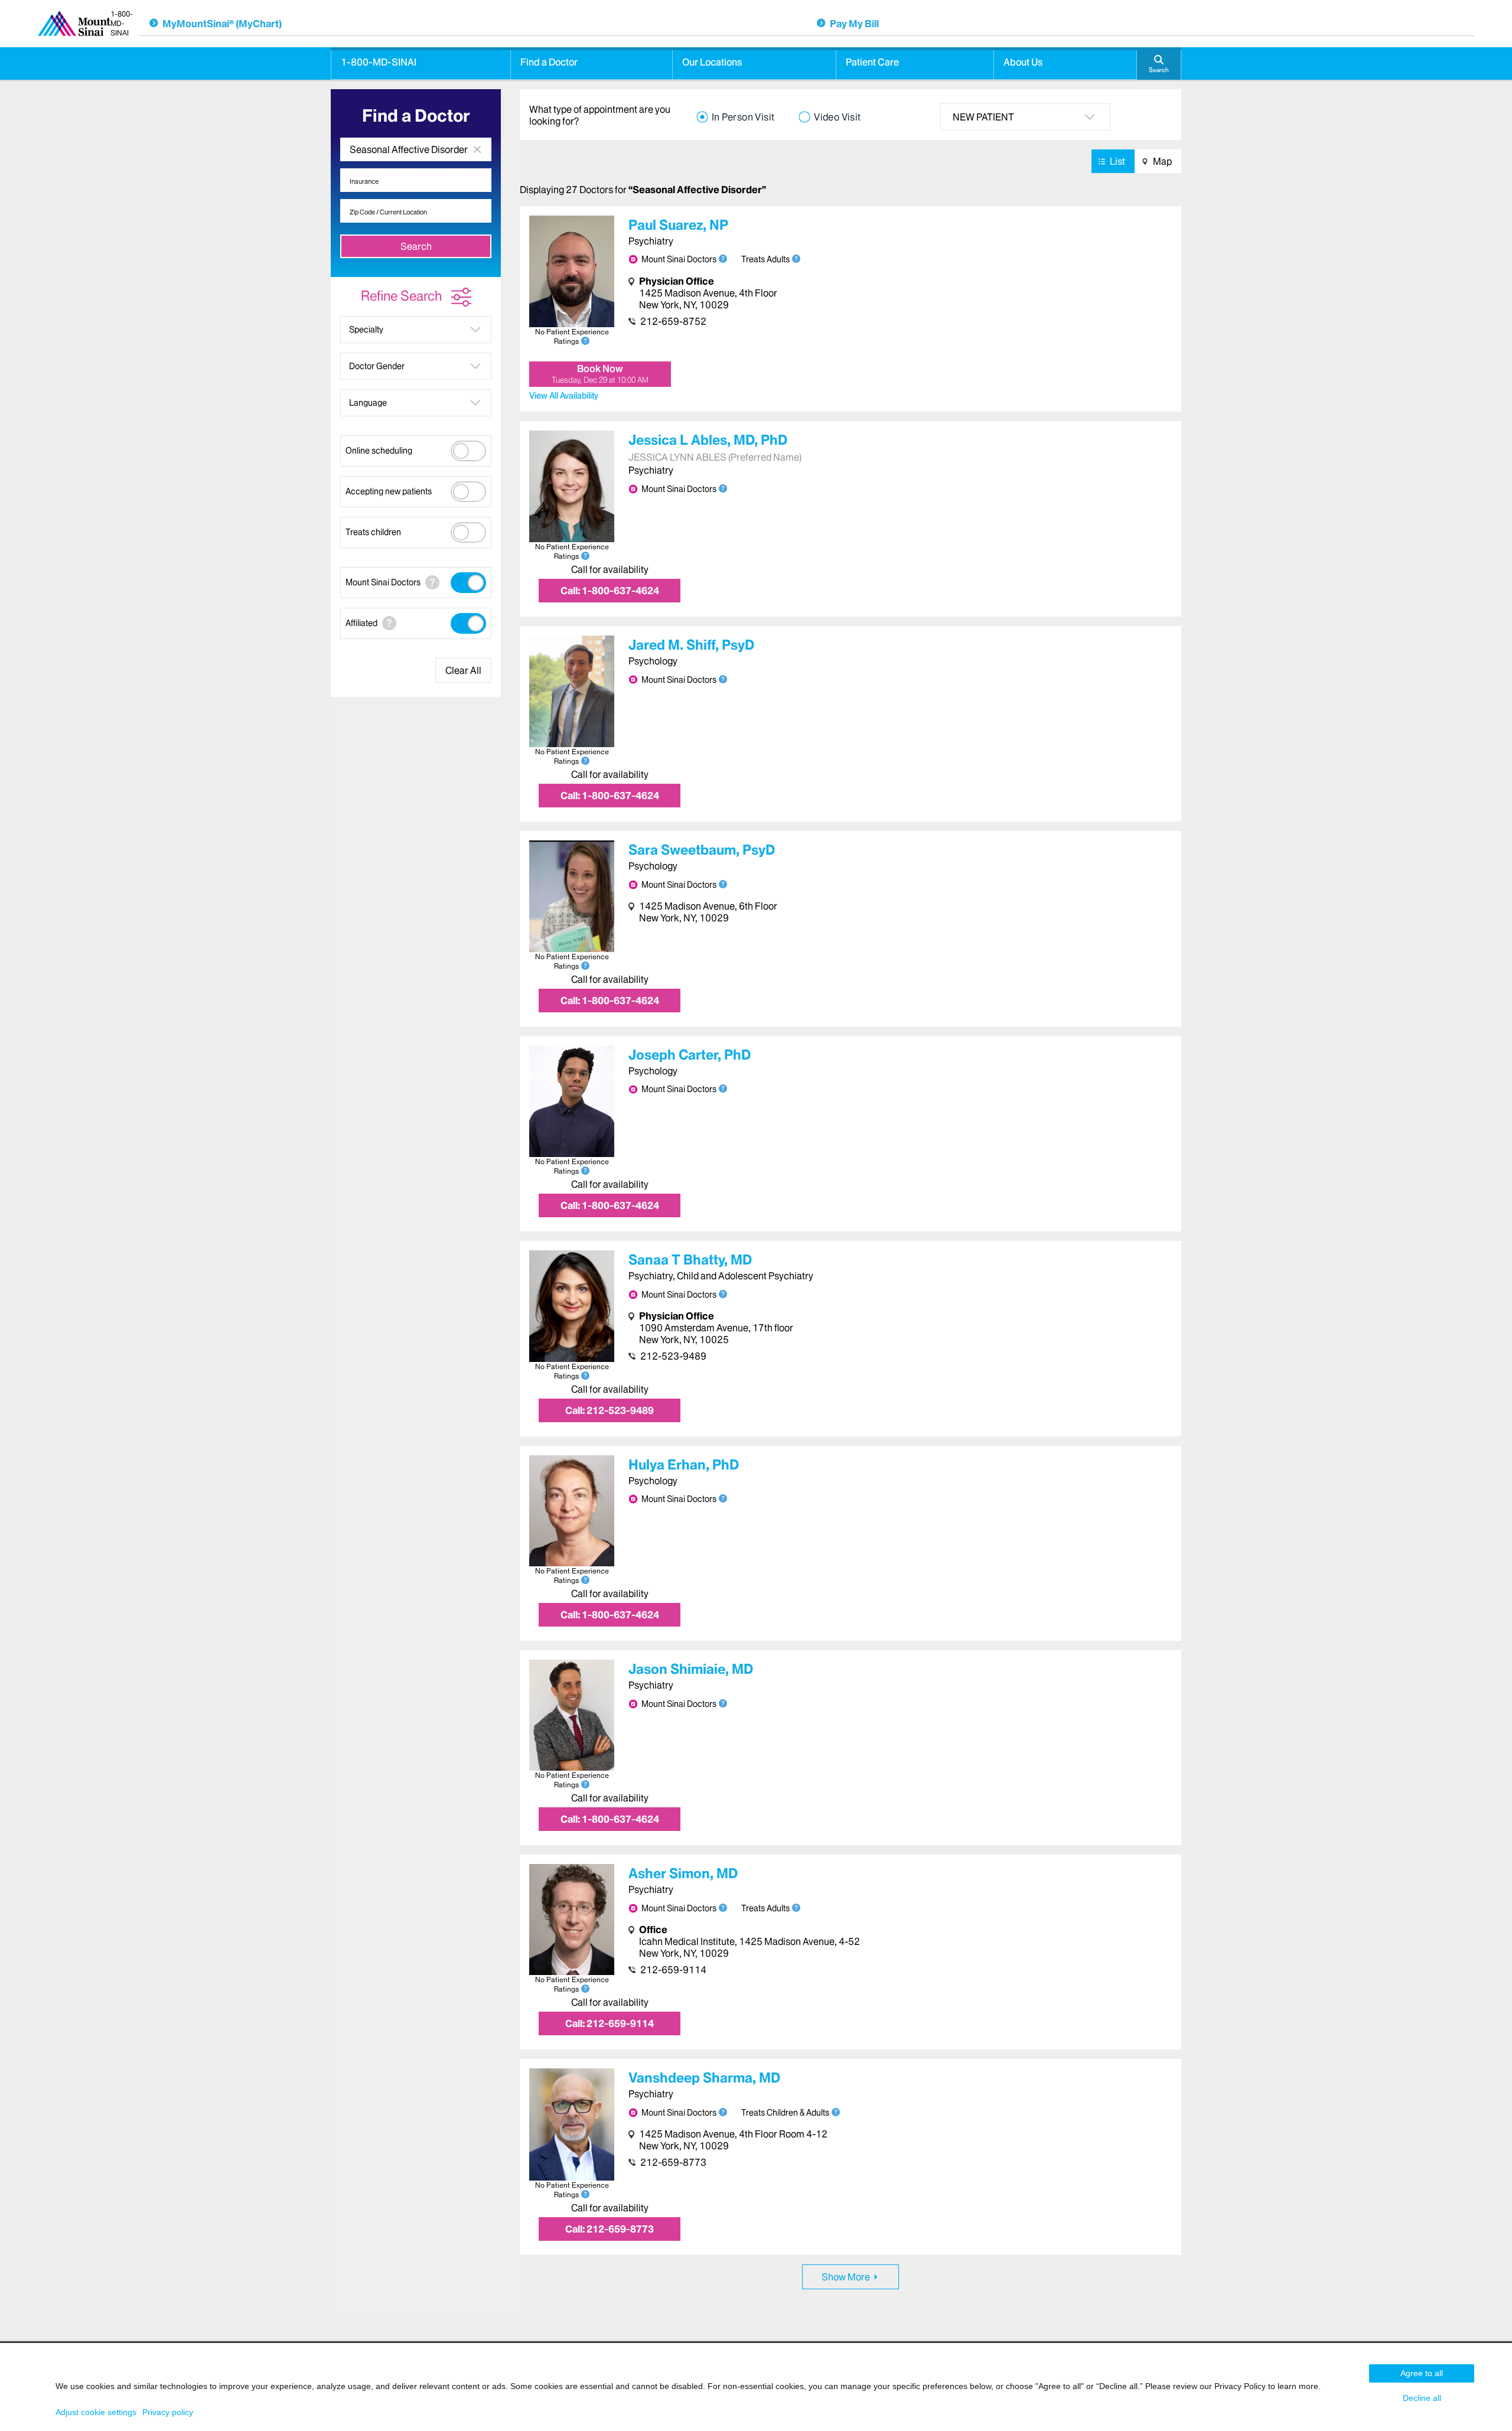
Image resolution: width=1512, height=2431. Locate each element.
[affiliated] (389, 623)
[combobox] (416, 149)
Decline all (1422, 2398)
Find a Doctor (549, 62)
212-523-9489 (673, 1356)
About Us (1023, 62)
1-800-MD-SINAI (379, 62)
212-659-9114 (673, 1970)
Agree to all (1422, 2373)
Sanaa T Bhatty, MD (690, 1260)
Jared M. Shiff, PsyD (691, 645)
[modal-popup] (796, 259)
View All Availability (564, 396)
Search (416, 246)
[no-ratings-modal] (585, 341)
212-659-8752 (673, 321)
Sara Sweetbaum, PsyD (702, 850)
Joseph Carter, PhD (690, 1055)
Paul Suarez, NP (678, 225)
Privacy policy (168, 2412)
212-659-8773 (673, 2162)
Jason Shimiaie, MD (691, 1669)
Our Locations (712, 62)
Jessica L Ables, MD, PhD (708, 440)
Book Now (600, 374)
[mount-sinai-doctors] (432, 582)
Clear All (463, 670)
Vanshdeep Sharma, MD (704, 2078)
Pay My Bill (854, 24)
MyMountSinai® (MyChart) (222, 24)
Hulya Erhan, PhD (684, 1465)
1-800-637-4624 (610, 591)
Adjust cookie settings (96, 2412)
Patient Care (872, 62)
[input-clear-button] (477, 149)
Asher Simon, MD (683, 1873)
